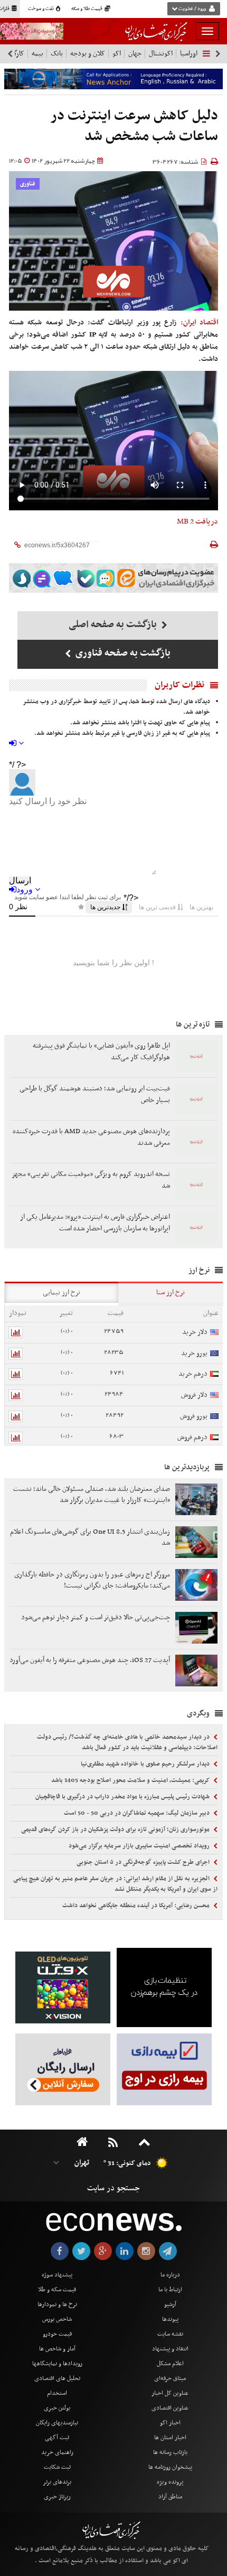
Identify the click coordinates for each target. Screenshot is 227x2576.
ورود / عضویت (192, 9)
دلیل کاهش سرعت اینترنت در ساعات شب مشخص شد (134, 127)
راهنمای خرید (57, 2452)
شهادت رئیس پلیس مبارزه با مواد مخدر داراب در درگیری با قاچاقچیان (123, 1797)
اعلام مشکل (170, 2364)
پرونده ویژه (170, 2482)
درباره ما (170, 2275)
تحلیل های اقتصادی (57, 2378)
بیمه (37, 54)
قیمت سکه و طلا (57, 2290)
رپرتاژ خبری (57, 2497)
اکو (117, 54)
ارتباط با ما (170, 2290)
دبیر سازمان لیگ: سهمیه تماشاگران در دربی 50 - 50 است (138, 1813)
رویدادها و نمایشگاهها (57, 2364)
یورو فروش (194, 1416)
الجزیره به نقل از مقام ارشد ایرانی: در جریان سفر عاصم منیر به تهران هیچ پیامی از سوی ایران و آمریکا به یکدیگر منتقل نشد (115, 1884)
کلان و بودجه (88, 54)
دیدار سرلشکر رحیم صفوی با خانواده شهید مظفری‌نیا (146, 1764)
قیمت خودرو (57, 2334)
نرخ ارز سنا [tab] (171, 1292)
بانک (57, 54)
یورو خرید (194, 1353)
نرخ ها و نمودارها (57, 2304)
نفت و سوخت (41, 9)
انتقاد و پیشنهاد (170, 2349)
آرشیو (170, 2304)
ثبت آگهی (57, 2438)
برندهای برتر (57, 2482)
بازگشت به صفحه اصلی (114, 625)
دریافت (197, 521)
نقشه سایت (170, 2334)
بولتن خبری (57, 2408)
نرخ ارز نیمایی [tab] (62, 1292)
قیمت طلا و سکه (87, 9)
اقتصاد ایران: (199, 323)
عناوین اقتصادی (170, 2408)
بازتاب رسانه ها (170, 2452)
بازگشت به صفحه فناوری (122, 653)
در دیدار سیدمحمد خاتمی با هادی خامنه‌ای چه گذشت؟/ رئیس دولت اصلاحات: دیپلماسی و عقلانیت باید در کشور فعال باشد (127, 1742)
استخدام (57, 2393)
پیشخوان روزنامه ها (170, 2467)
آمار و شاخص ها (57, 2349)
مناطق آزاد (170, 2497)
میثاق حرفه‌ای (170, 2378)
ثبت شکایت (57, 2467)
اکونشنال (161, 54)
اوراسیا (189, 54)
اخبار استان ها (170, 2438)
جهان (135, 54)
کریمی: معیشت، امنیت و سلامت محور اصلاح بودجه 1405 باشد (131, 1780)
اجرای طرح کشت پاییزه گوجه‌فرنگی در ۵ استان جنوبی (144, 1862)
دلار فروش (194, 1395)
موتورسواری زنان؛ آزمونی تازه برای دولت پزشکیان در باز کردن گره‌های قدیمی (116, 1830)
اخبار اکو (170, 2423)
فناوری (28, 184)
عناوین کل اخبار (170, 2393)
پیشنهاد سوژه (57, 2275)
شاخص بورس (57, 2319)
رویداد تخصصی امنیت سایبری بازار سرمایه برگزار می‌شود (140, 1846)
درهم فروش (192, 1437)
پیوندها (170, 2319)
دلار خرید (195, 1332)
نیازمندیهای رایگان (57, 2423)
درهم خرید (193, 1374)
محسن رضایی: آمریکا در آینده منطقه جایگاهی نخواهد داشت (137, 1906)
